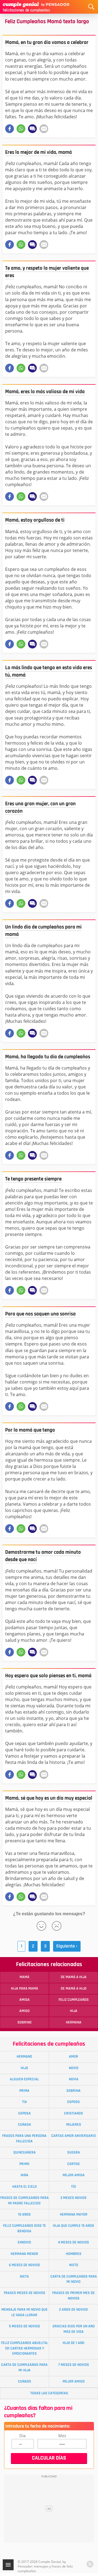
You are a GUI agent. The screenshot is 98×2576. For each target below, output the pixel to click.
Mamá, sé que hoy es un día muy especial (49, 1798)
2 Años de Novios (73, 2310)
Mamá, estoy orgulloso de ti (35, 520)
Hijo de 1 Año (73, 2343)
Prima (24, 2091)
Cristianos (73, 2113)
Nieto (74, 2265)
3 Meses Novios (73, 2198)
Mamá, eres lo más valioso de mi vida (45, 392)
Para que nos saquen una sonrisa (40, 1314)
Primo (24, 2164)
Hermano (24, 2057)
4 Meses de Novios (73, 2242)
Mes (62, 2436)
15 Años (24, 2214)
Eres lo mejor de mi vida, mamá (39, 152)
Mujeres (74, 2125)
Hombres (74, 2254)
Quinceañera (24, 2152)
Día (22, 2436)
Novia (74, 2079)
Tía (24, 2102)
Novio (74, 2068)
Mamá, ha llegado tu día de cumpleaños (48, 1057)
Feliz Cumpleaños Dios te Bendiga (24, 2228)
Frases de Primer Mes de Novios (73, 2296)
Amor (73, 2057)
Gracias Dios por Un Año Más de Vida (74, 2329)
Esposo (73, 2102)
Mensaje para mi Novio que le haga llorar (24, 2312)
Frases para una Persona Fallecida (24, 2138)
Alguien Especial (24, 2079)
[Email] (44, 129)
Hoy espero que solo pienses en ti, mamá (48, 1676)
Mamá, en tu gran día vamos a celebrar (47, 42)
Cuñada (24, 2125)
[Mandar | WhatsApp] (21, 129)
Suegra (74, 2152)
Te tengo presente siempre (33, 1179)
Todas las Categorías (49, 2393)
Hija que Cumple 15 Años (73, 2226)
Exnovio (24, 2242)
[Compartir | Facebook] (10, 129)
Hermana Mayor (74, 2214)
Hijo (24, 2068)
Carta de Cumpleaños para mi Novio (74, 2279)
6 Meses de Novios (24, 2265)
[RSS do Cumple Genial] (90, 2564)
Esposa (24, 2113)
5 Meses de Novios (24, 2326)
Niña (24, 2175)
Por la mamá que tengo (30, 1430)
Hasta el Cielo (24, 2187)
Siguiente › (67, 1946)
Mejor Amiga (74, 2175)
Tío (73, 2187)
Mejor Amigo (74, 2381)
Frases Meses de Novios (24, 2293)
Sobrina (73, 2091)
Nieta (24, 2277)
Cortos (73, 2164)
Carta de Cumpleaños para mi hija (24, 2367)
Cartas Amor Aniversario (73, 2136)
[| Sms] (32, 129)
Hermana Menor (24, 2254)
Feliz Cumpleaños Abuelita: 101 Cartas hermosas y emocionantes (24, 2348)
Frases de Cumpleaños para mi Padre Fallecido (24, 2200)
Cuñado (24, 2381)
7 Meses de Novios (74, 2365)
